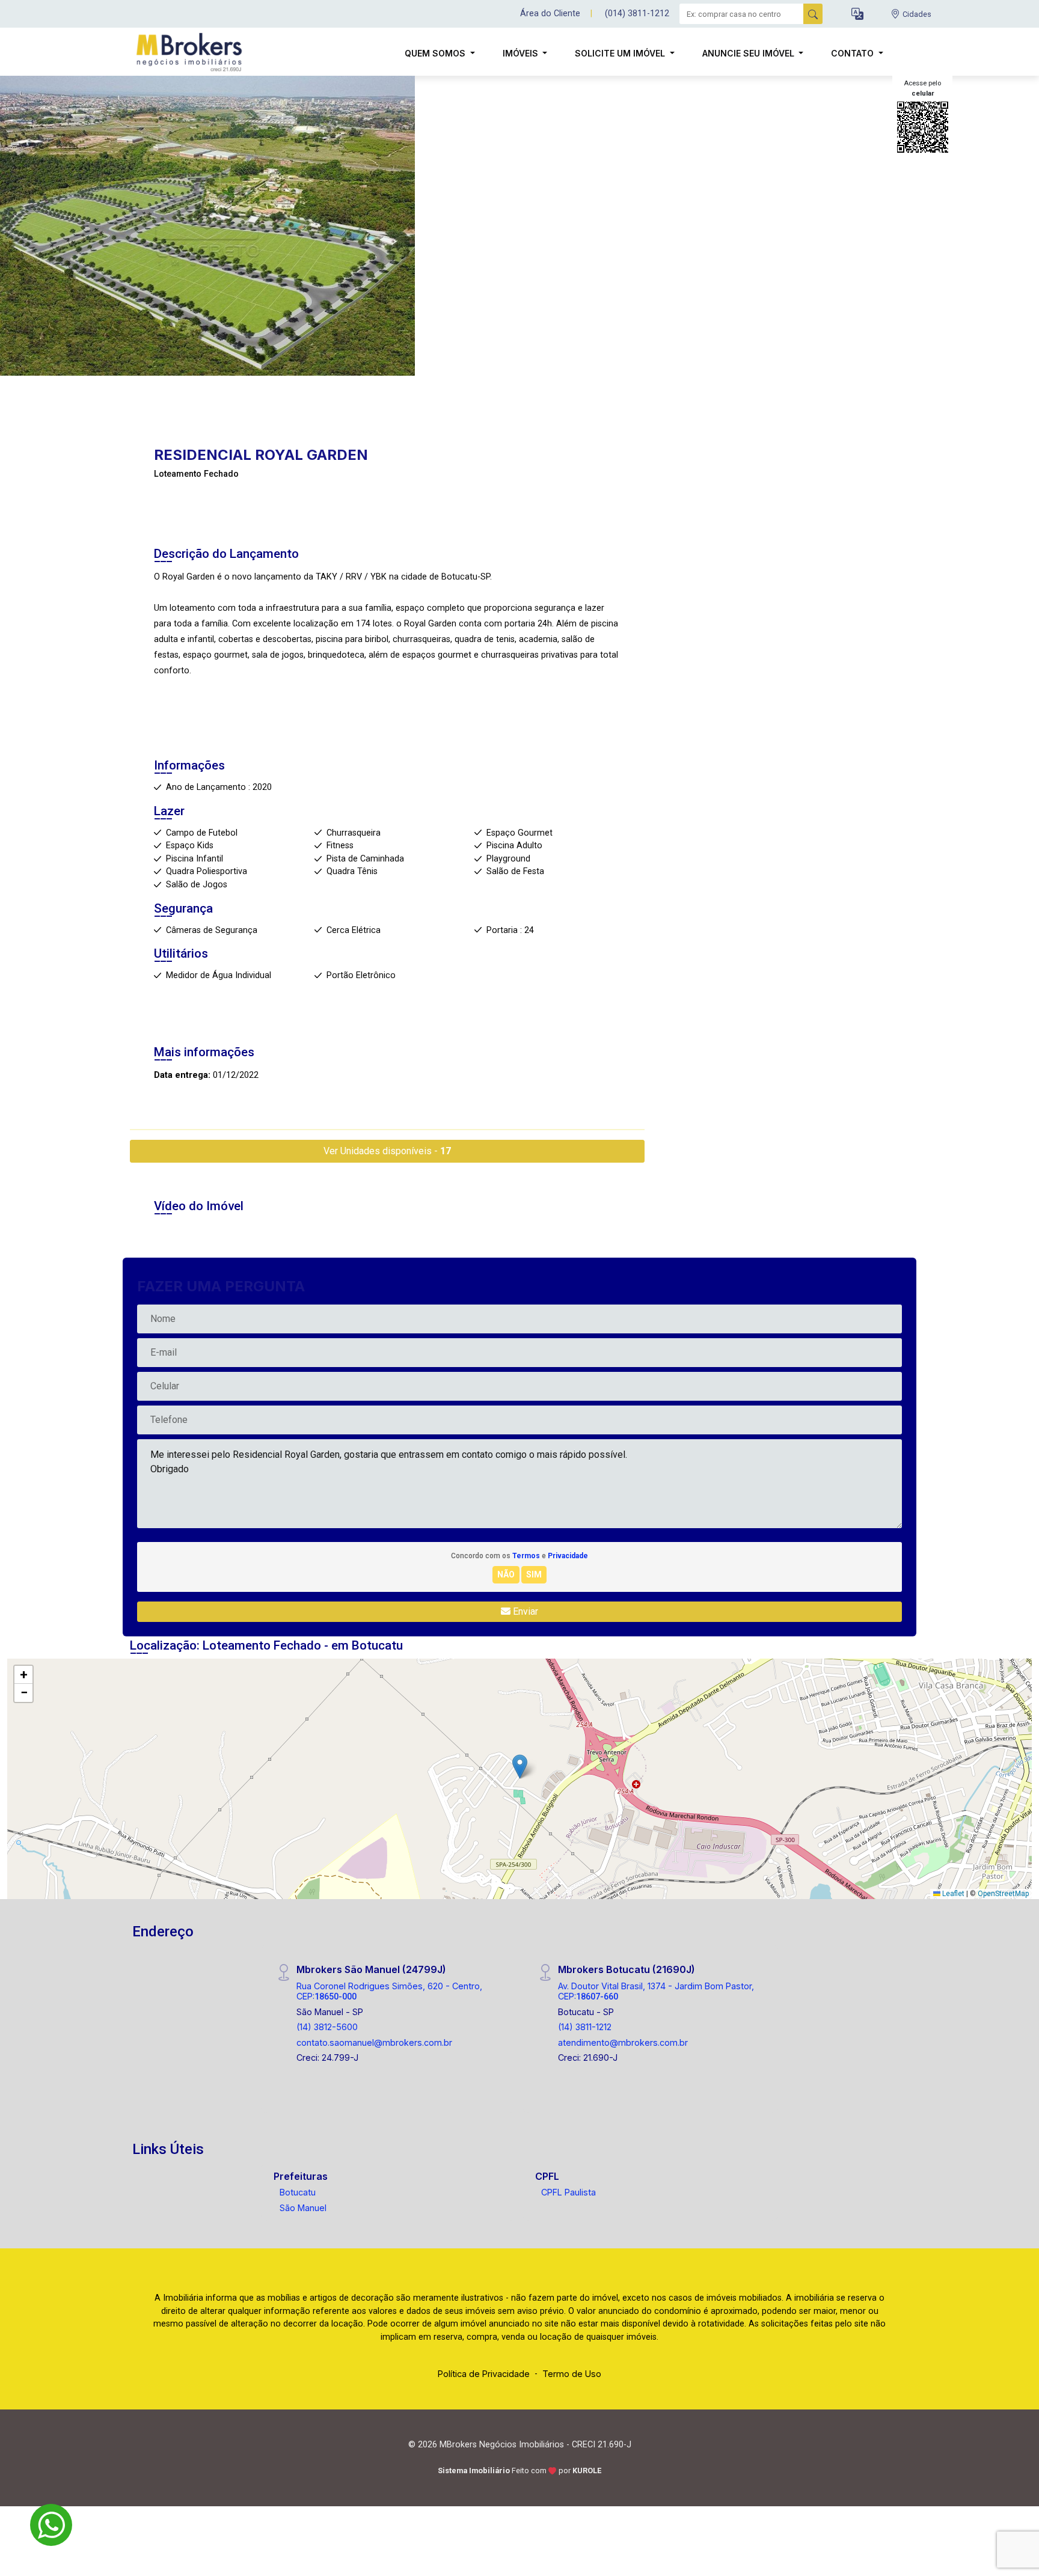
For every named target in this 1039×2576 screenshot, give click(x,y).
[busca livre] (813, 14)
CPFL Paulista (569, 2192)
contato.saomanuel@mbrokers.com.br (374, 2042)
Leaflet (952, 1894)
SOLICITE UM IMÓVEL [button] (621, 53)
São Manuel (303, 2208)
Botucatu (298, 2192)
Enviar (524, 1611)
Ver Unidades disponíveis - (387, 1151)
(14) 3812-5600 (327, 2027)
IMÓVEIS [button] (522, 53)
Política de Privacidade (484, 2374)
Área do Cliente (550, 14)
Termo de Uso (572, 2374)
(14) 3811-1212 (585, 2027)
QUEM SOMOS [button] (436, 53)
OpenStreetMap (1003, 1894)
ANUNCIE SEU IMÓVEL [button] (749, 53)
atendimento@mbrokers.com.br (623, 2042)
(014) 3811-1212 (637, 14)
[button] (857, 14)
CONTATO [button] (854, 53)
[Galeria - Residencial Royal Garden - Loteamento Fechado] (207, 225)
